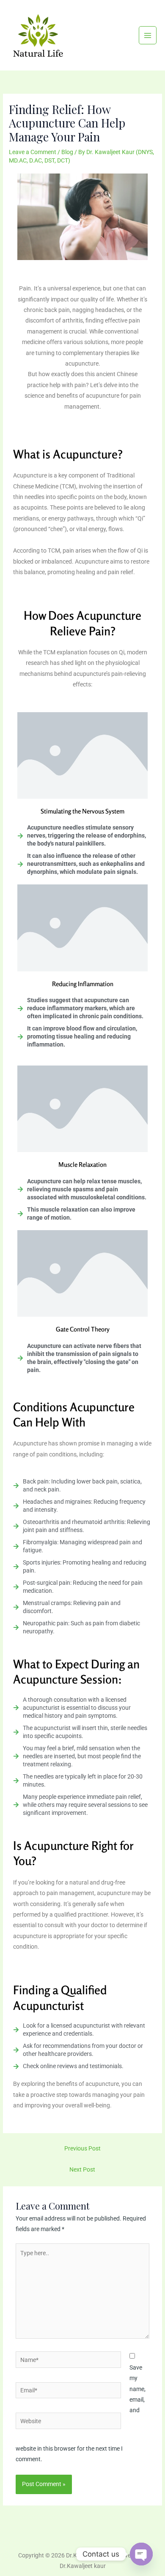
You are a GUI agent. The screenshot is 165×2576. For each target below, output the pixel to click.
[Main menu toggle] (148, 35)
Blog (67, 152)
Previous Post (82, 2148)
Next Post (82, 2169)
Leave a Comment (33, 152)
